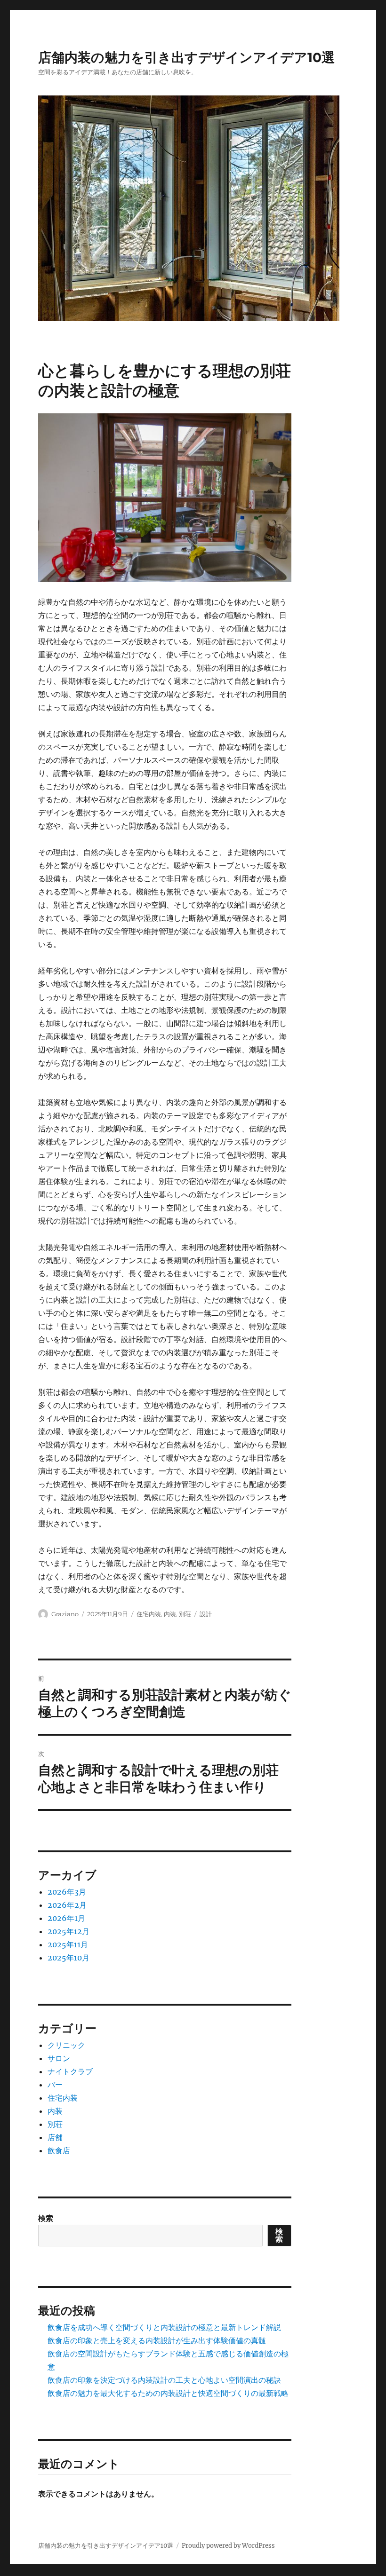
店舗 (55, 2137)
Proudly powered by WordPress (228, 2546)
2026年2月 (67, 1905)
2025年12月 (68, 1931)
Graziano (65, 1614)
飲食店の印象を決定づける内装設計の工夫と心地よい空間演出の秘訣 (164, 2380)
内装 (170, 1614)
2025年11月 (68, 1944)
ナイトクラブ (70, 2071)
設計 (206, 1614)
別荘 (185, 1614)
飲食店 (59, 2150)
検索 (46, 2218)
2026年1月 (66, 1918)
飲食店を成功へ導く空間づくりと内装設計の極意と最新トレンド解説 (164, 2327)
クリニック (66, 2045)
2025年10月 (68, 1958)
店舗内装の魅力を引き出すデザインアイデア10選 (186, 57)
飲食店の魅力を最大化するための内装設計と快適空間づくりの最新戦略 (168, 2393)
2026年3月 (67, 1892)
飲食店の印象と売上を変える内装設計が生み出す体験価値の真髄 (157, 2340)
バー (55, 2085)
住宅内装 (149, 1614)
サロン (59, 2058)
